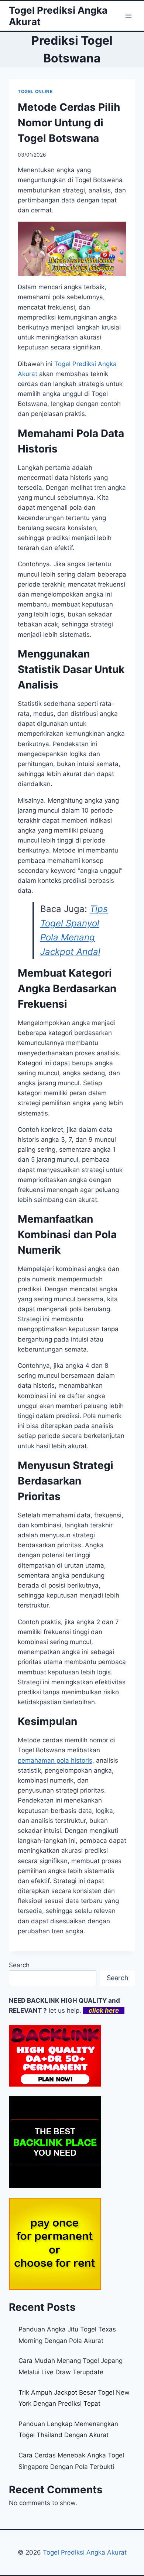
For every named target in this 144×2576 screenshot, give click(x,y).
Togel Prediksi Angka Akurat (85, 2552)
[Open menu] (128, 16)
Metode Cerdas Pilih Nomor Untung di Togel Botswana (69, 123)
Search (19, 1965)
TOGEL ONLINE (35, 91)
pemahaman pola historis (55, 1760)
